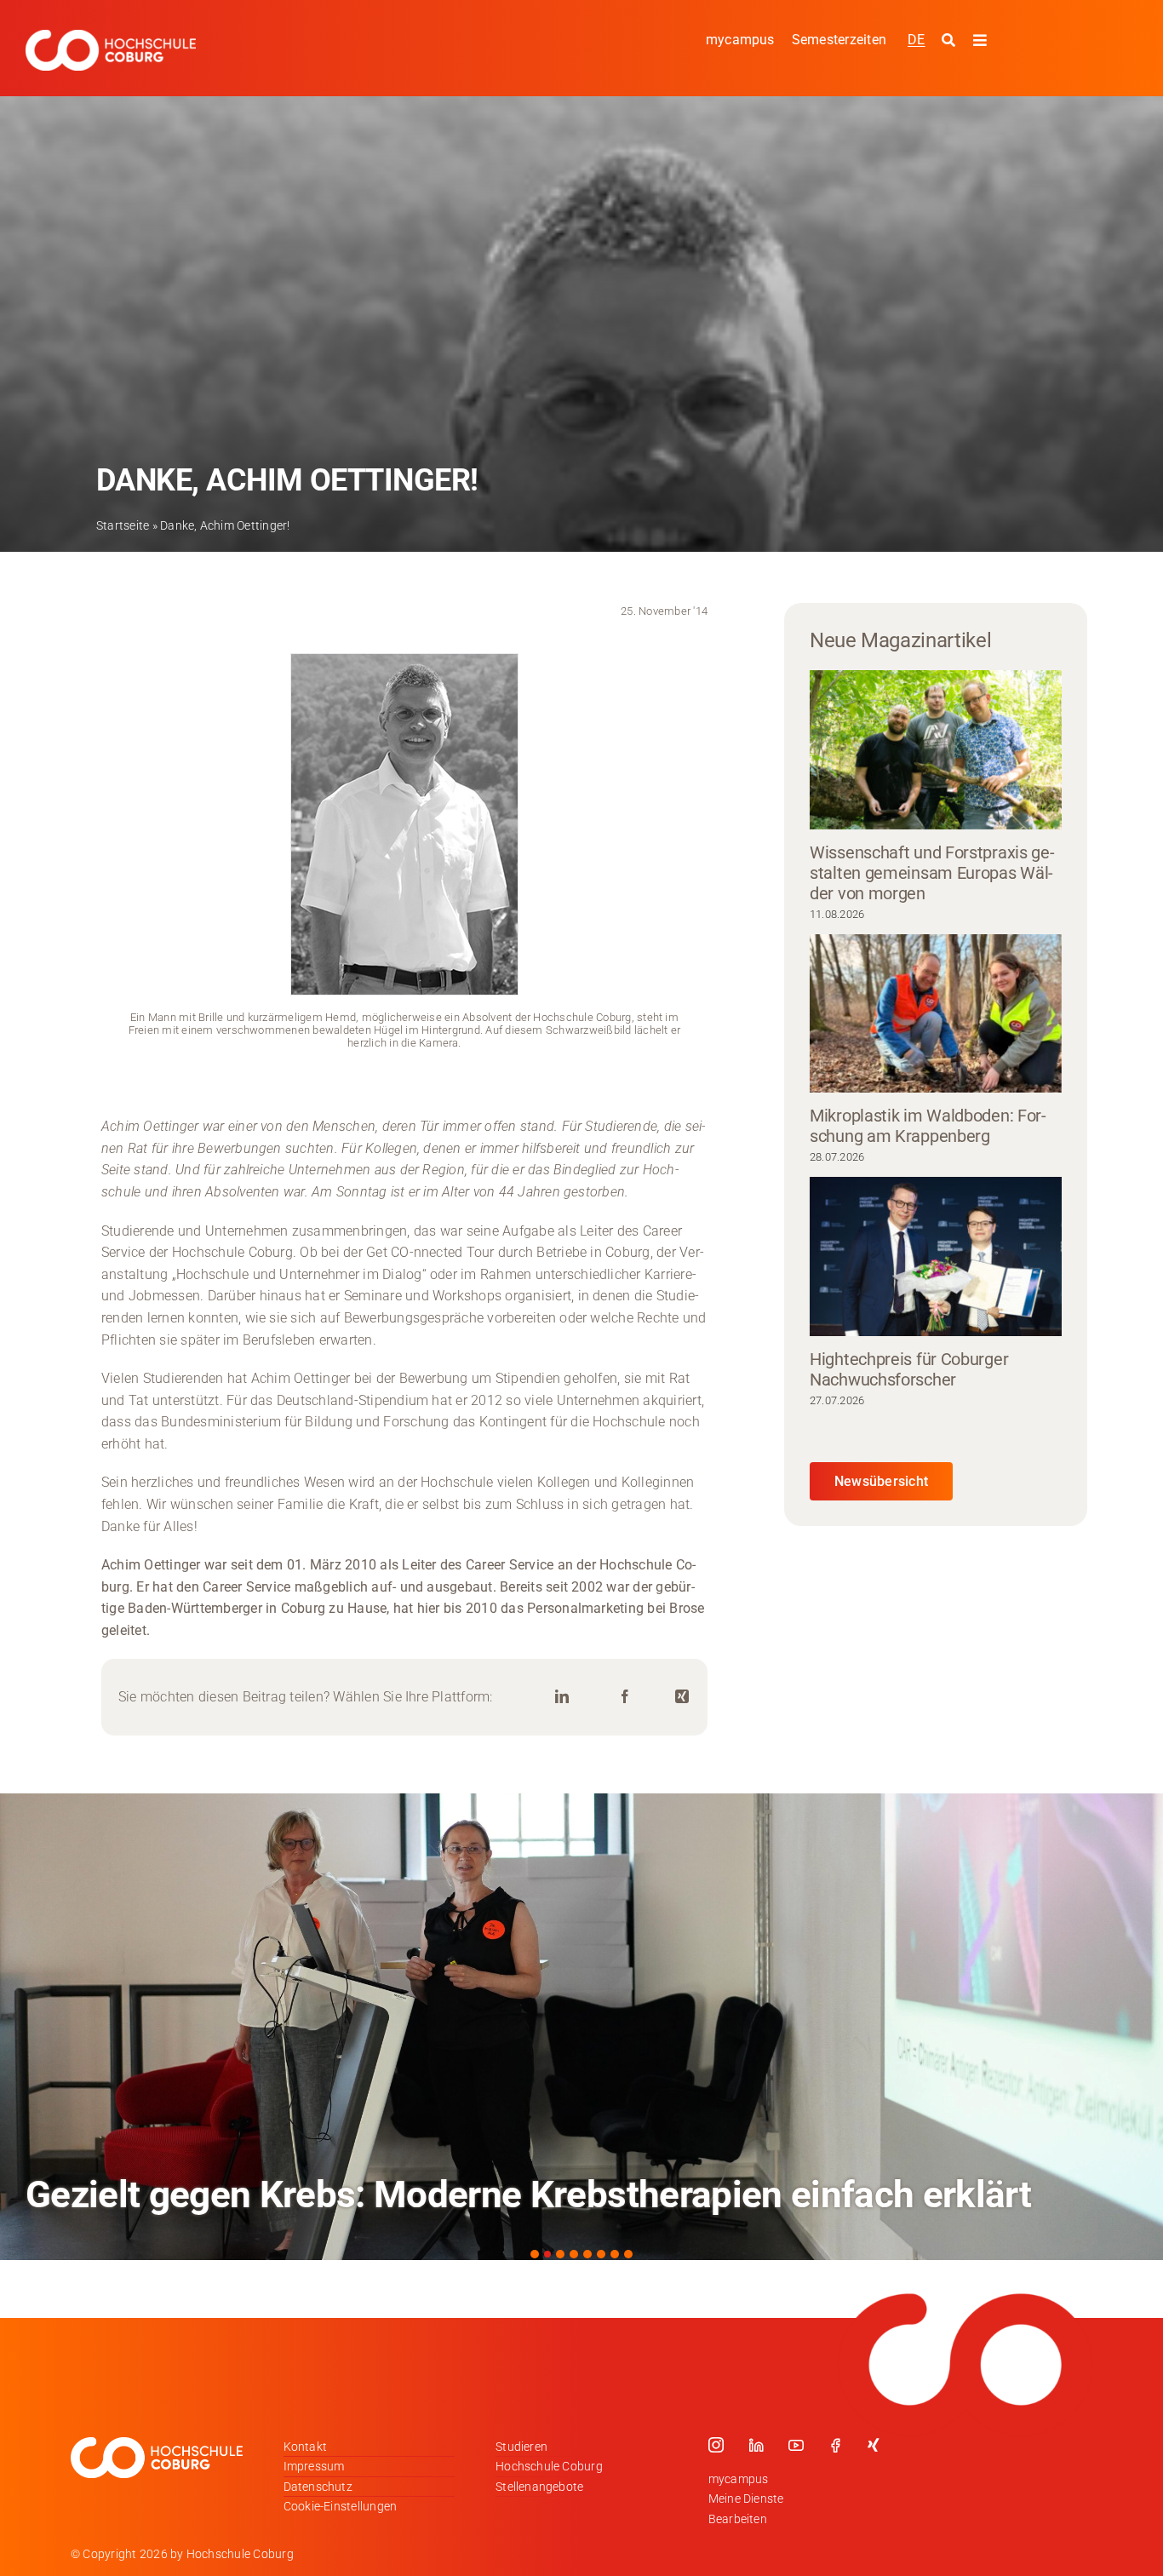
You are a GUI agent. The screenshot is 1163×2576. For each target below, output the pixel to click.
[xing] (874, 2445)
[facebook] (835, 2445)
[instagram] (716, 2445)
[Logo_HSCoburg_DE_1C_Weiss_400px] (111, 36)
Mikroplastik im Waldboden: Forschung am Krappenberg (928, 1126)
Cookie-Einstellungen (341, 2506)
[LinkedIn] (562, 1697)
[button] (535, 2254)
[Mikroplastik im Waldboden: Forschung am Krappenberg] (936, 1014)
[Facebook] (625, 1697)
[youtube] (796, 2445)
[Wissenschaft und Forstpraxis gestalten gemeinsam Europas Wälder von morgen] (936, 750)
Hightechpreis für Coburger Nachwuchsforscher (909, 1369)
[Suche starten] (951, 41)
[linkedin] (756, 2445)
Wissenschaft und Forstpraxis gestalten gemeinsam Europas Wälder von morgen (932, 873)
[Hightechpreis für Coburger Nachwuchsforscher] (936, 1256)
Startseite (123, 525)
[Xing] (682, 1697)
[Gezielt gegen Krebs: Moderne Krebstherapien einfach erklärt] (581, 2027)
